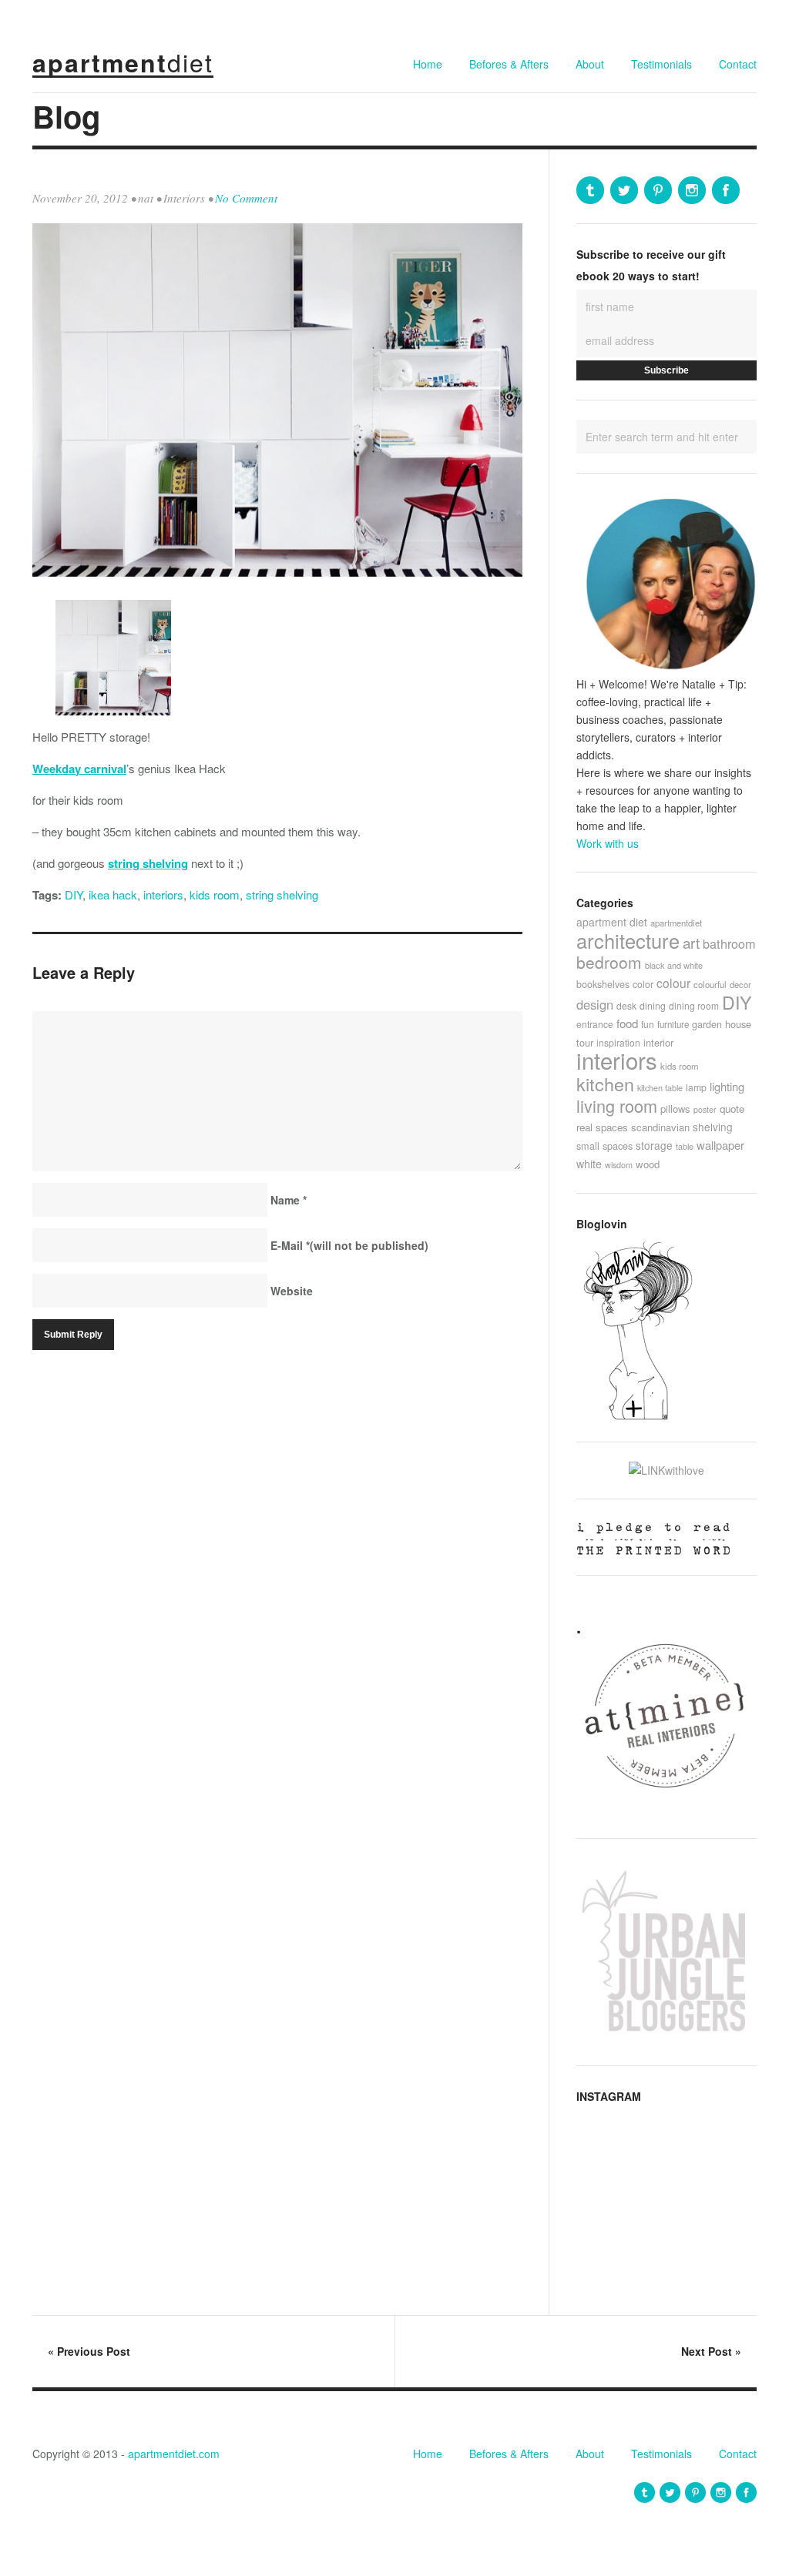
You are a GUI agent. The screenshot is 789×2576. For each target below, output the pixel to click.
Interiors (184, 198)
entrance (595, 1024)
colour (673, 983)
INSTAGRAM (609, 2096)
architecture (628, 940)
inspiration (618, 1042)
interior (658, 1042)
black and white (674, 965)
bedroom (609, 962)
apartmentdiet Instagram (692, 190)
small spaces (604, 1146)
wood (648, 1164)
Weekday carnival (79, 769)
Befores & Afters (509, 64)
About (590, 64)
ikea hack (113, 894)
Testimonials (661, 64)
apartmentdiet (676, 923)
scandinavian (660, 1127)
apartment (123, 62)
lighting (727, 1086)
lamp (696, 1087)
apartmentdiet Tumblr (590, 190)
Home (428, 64)
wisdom (619, 1164)
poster (705, 1109)
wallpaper (720, 1145)
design (595, 1004)
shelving (713, 1127)
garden (707, 1024)
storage (654, 1145)
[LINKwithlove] (666, 1470)
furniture (673, 1024)
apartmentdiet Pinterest (658, 190)
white (589, 1164)
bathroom (729, 943)
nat (146, 198)
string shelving (148, 863)
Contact (738, 64)
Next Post (711, 2351)
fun (648, 1024)
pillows (675, 1109)
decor (740, 984)
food (627, 1023)
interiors (163, 894)
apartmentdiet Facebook (726, 190)
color (643, 984)
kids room (215, 894)
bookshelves (603, 984)
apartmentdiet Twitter (624, 190)
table (685, 1146)
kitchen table (660, 1087)
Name (289, 1200)
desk (626, 1005)
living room (617, 1105)
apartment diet (612, 922)
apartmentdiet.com (174, 2454)
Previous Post (89, 2351)
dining (653, 1005)
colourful (710, 984)
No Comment (246, 198)
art (691, 942)
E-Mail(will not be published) (349, 1245)
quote (732, 1109)
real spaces (602, 1127)
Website (292, 1291)
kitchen (605, 1084)
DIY (74, 894)
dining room (694, 1005)
